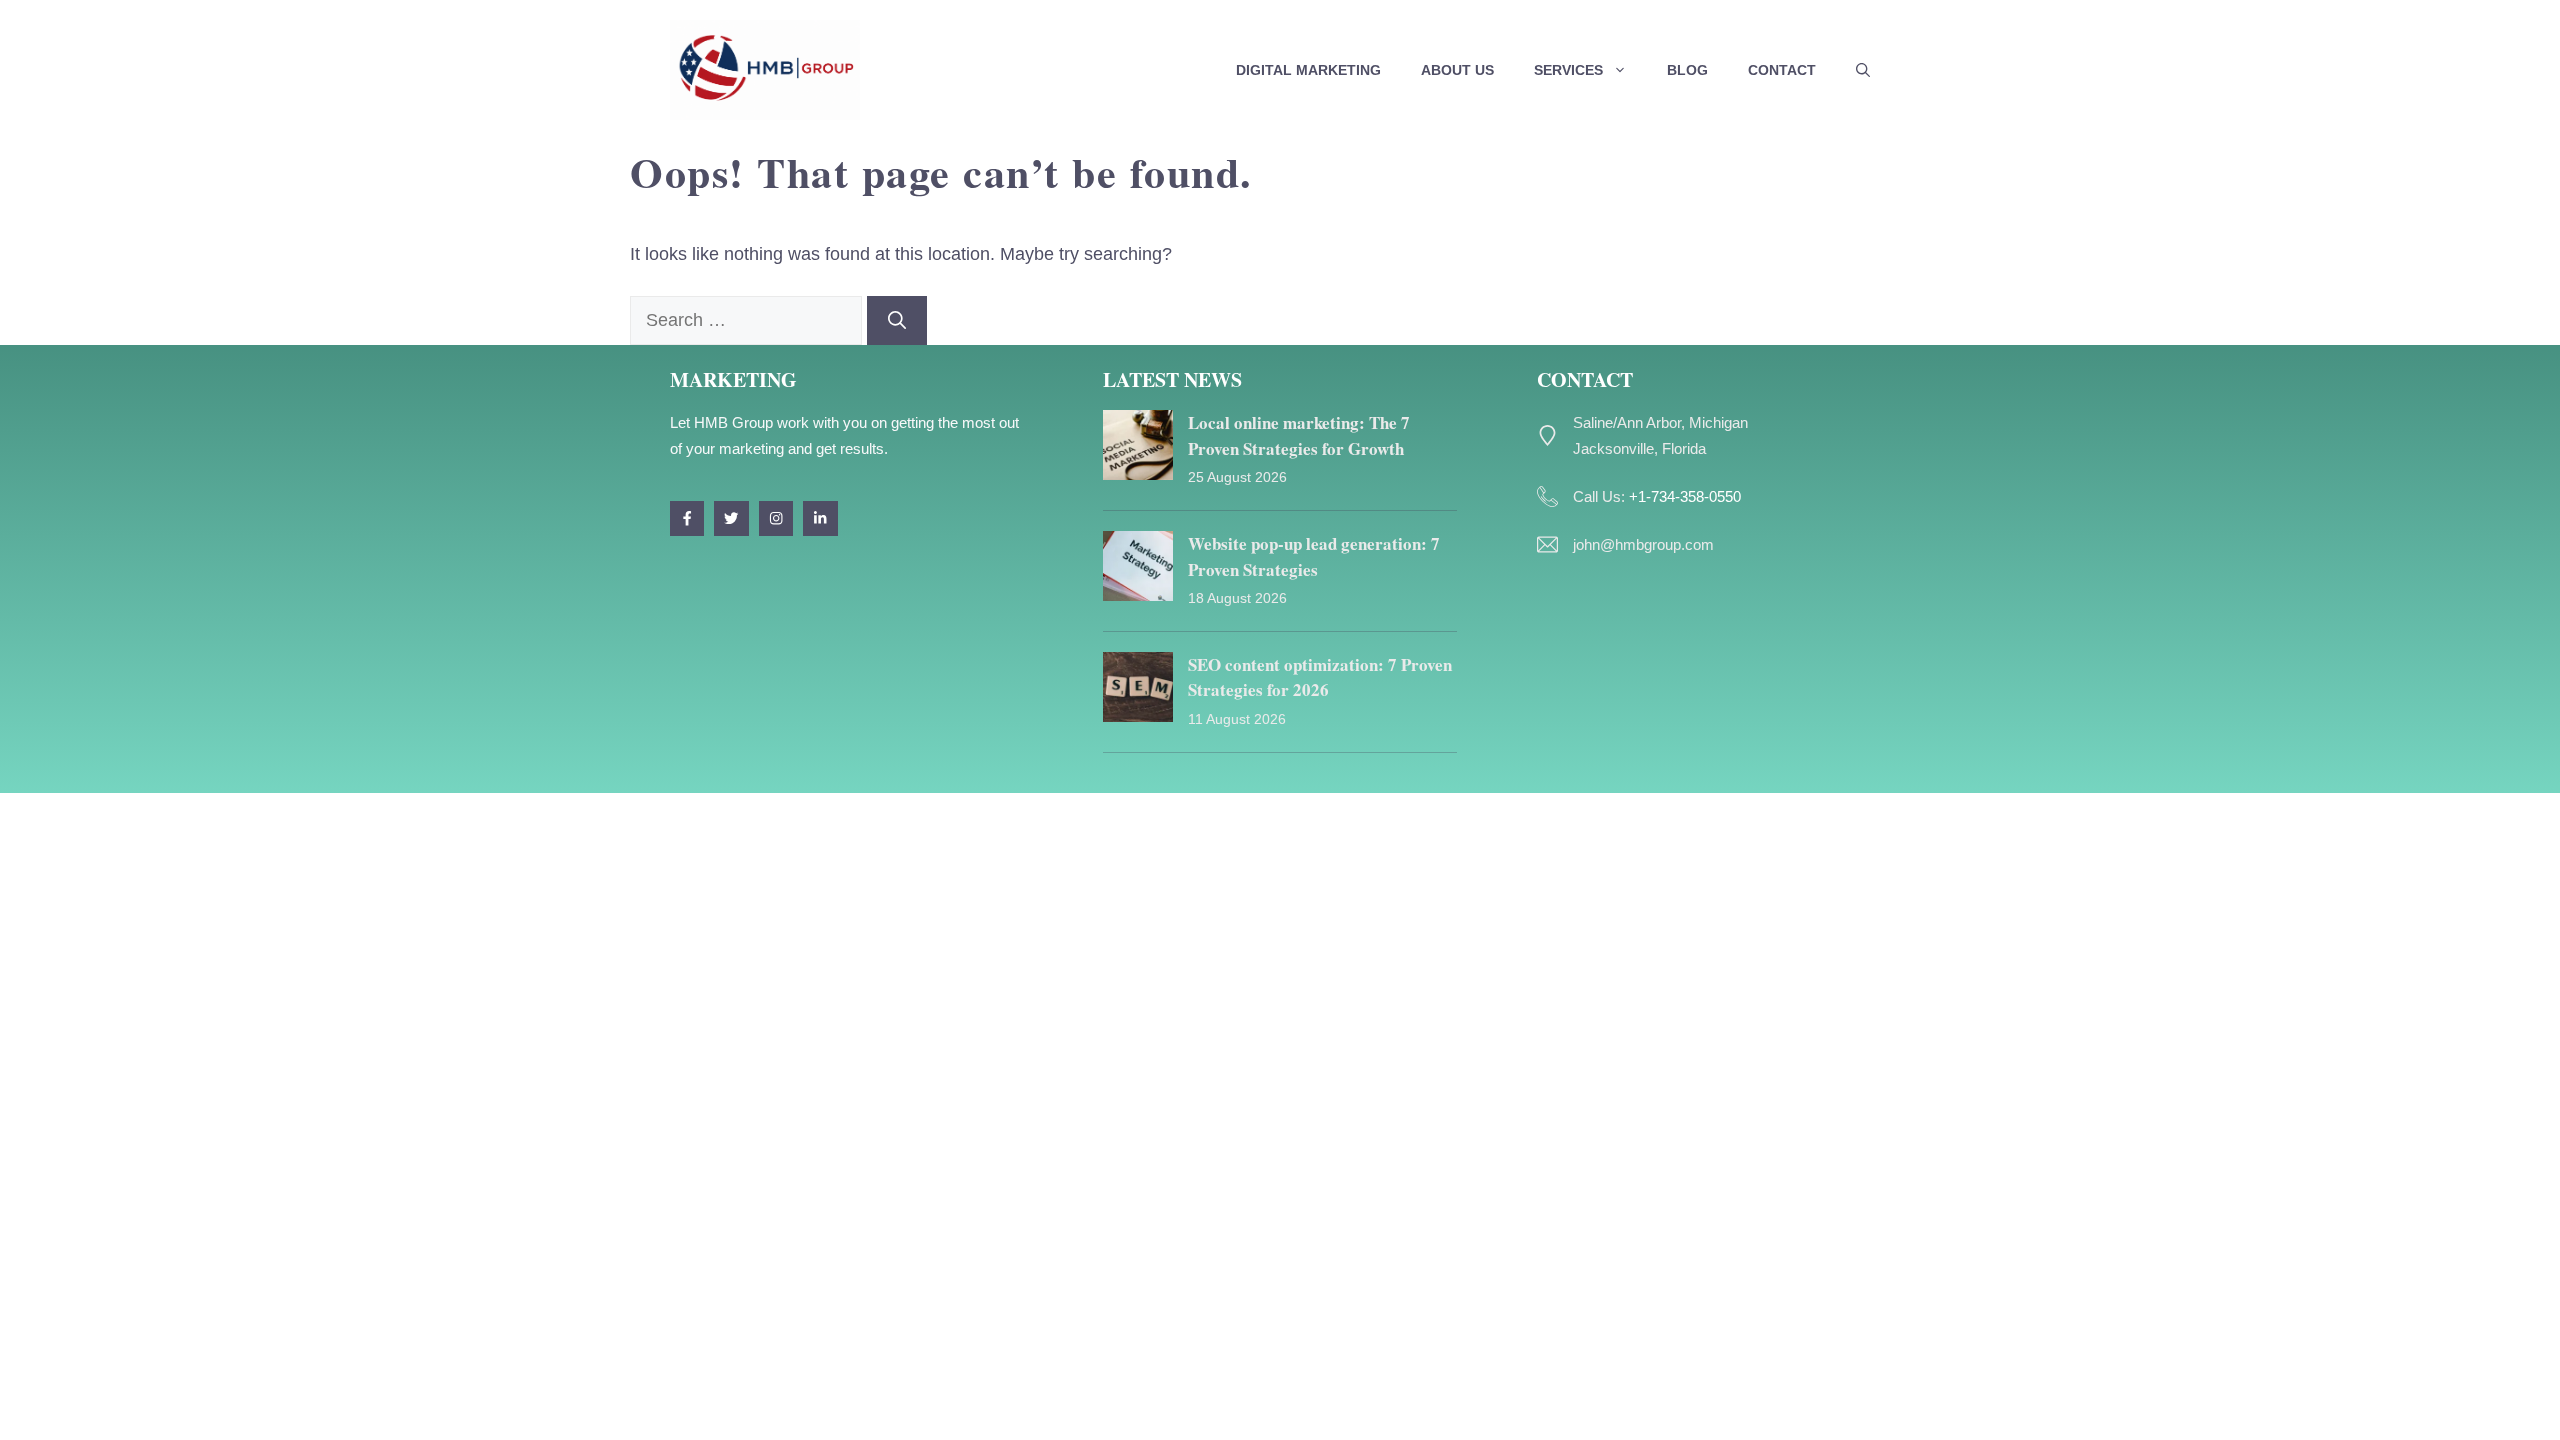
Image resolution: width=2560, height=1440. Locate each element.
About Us (1457, 70)
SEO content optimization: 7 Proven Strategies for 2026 (1320, 677)
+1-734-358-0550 (1685, 496)
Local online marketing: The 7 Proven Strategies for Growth (1299, 435)
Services (1568, 70)
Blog (1687, 70)
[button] (1863, 70)
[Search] (897, 320)
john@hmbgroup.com (1643, 544)
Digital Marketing (1308, 70)
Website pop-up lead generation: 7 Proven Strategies (1314, 556)
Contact (1782, 70)
